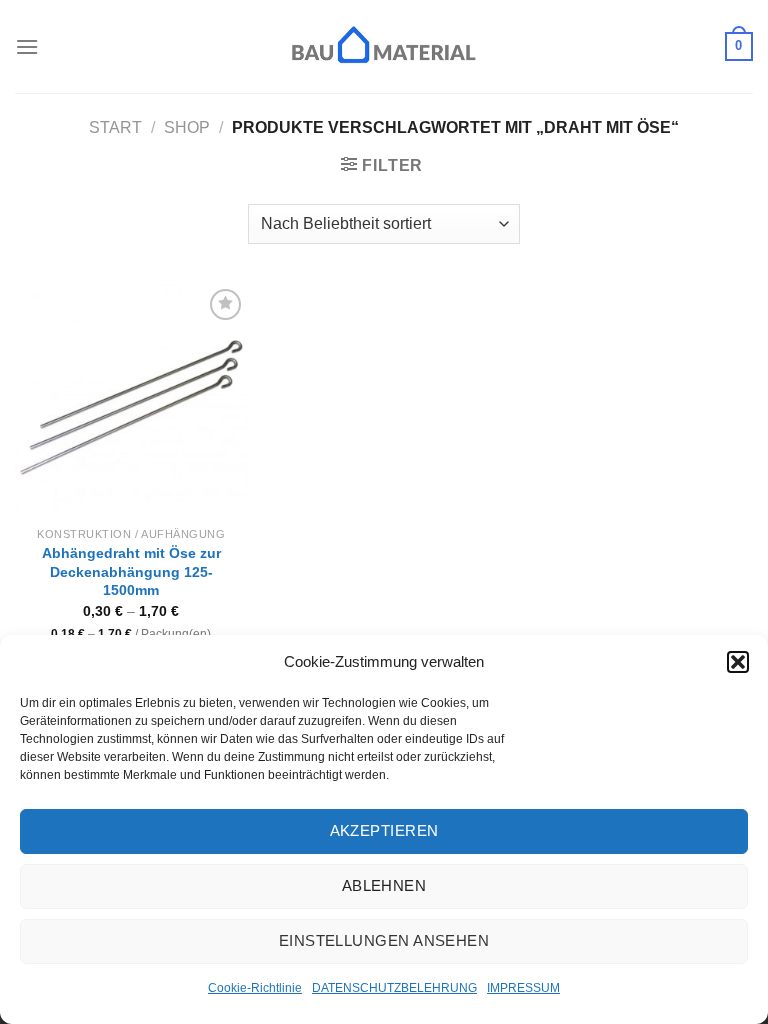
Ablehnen (384, 885)
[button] (738, 662)
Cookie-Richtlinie (255, 988)
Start (115, 127)
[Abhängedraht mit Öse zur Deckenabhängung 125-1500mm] (131, 400)
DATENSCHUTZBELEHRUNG (394, 988)
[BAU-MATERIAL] (384, 46)
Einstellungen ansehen (384, 940)
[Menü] (27, 46)
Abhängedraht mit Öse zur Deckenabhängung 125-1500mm (131, 571)
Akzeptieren (384, 830)
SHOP (187, 127)
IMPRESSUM (523, 988)
